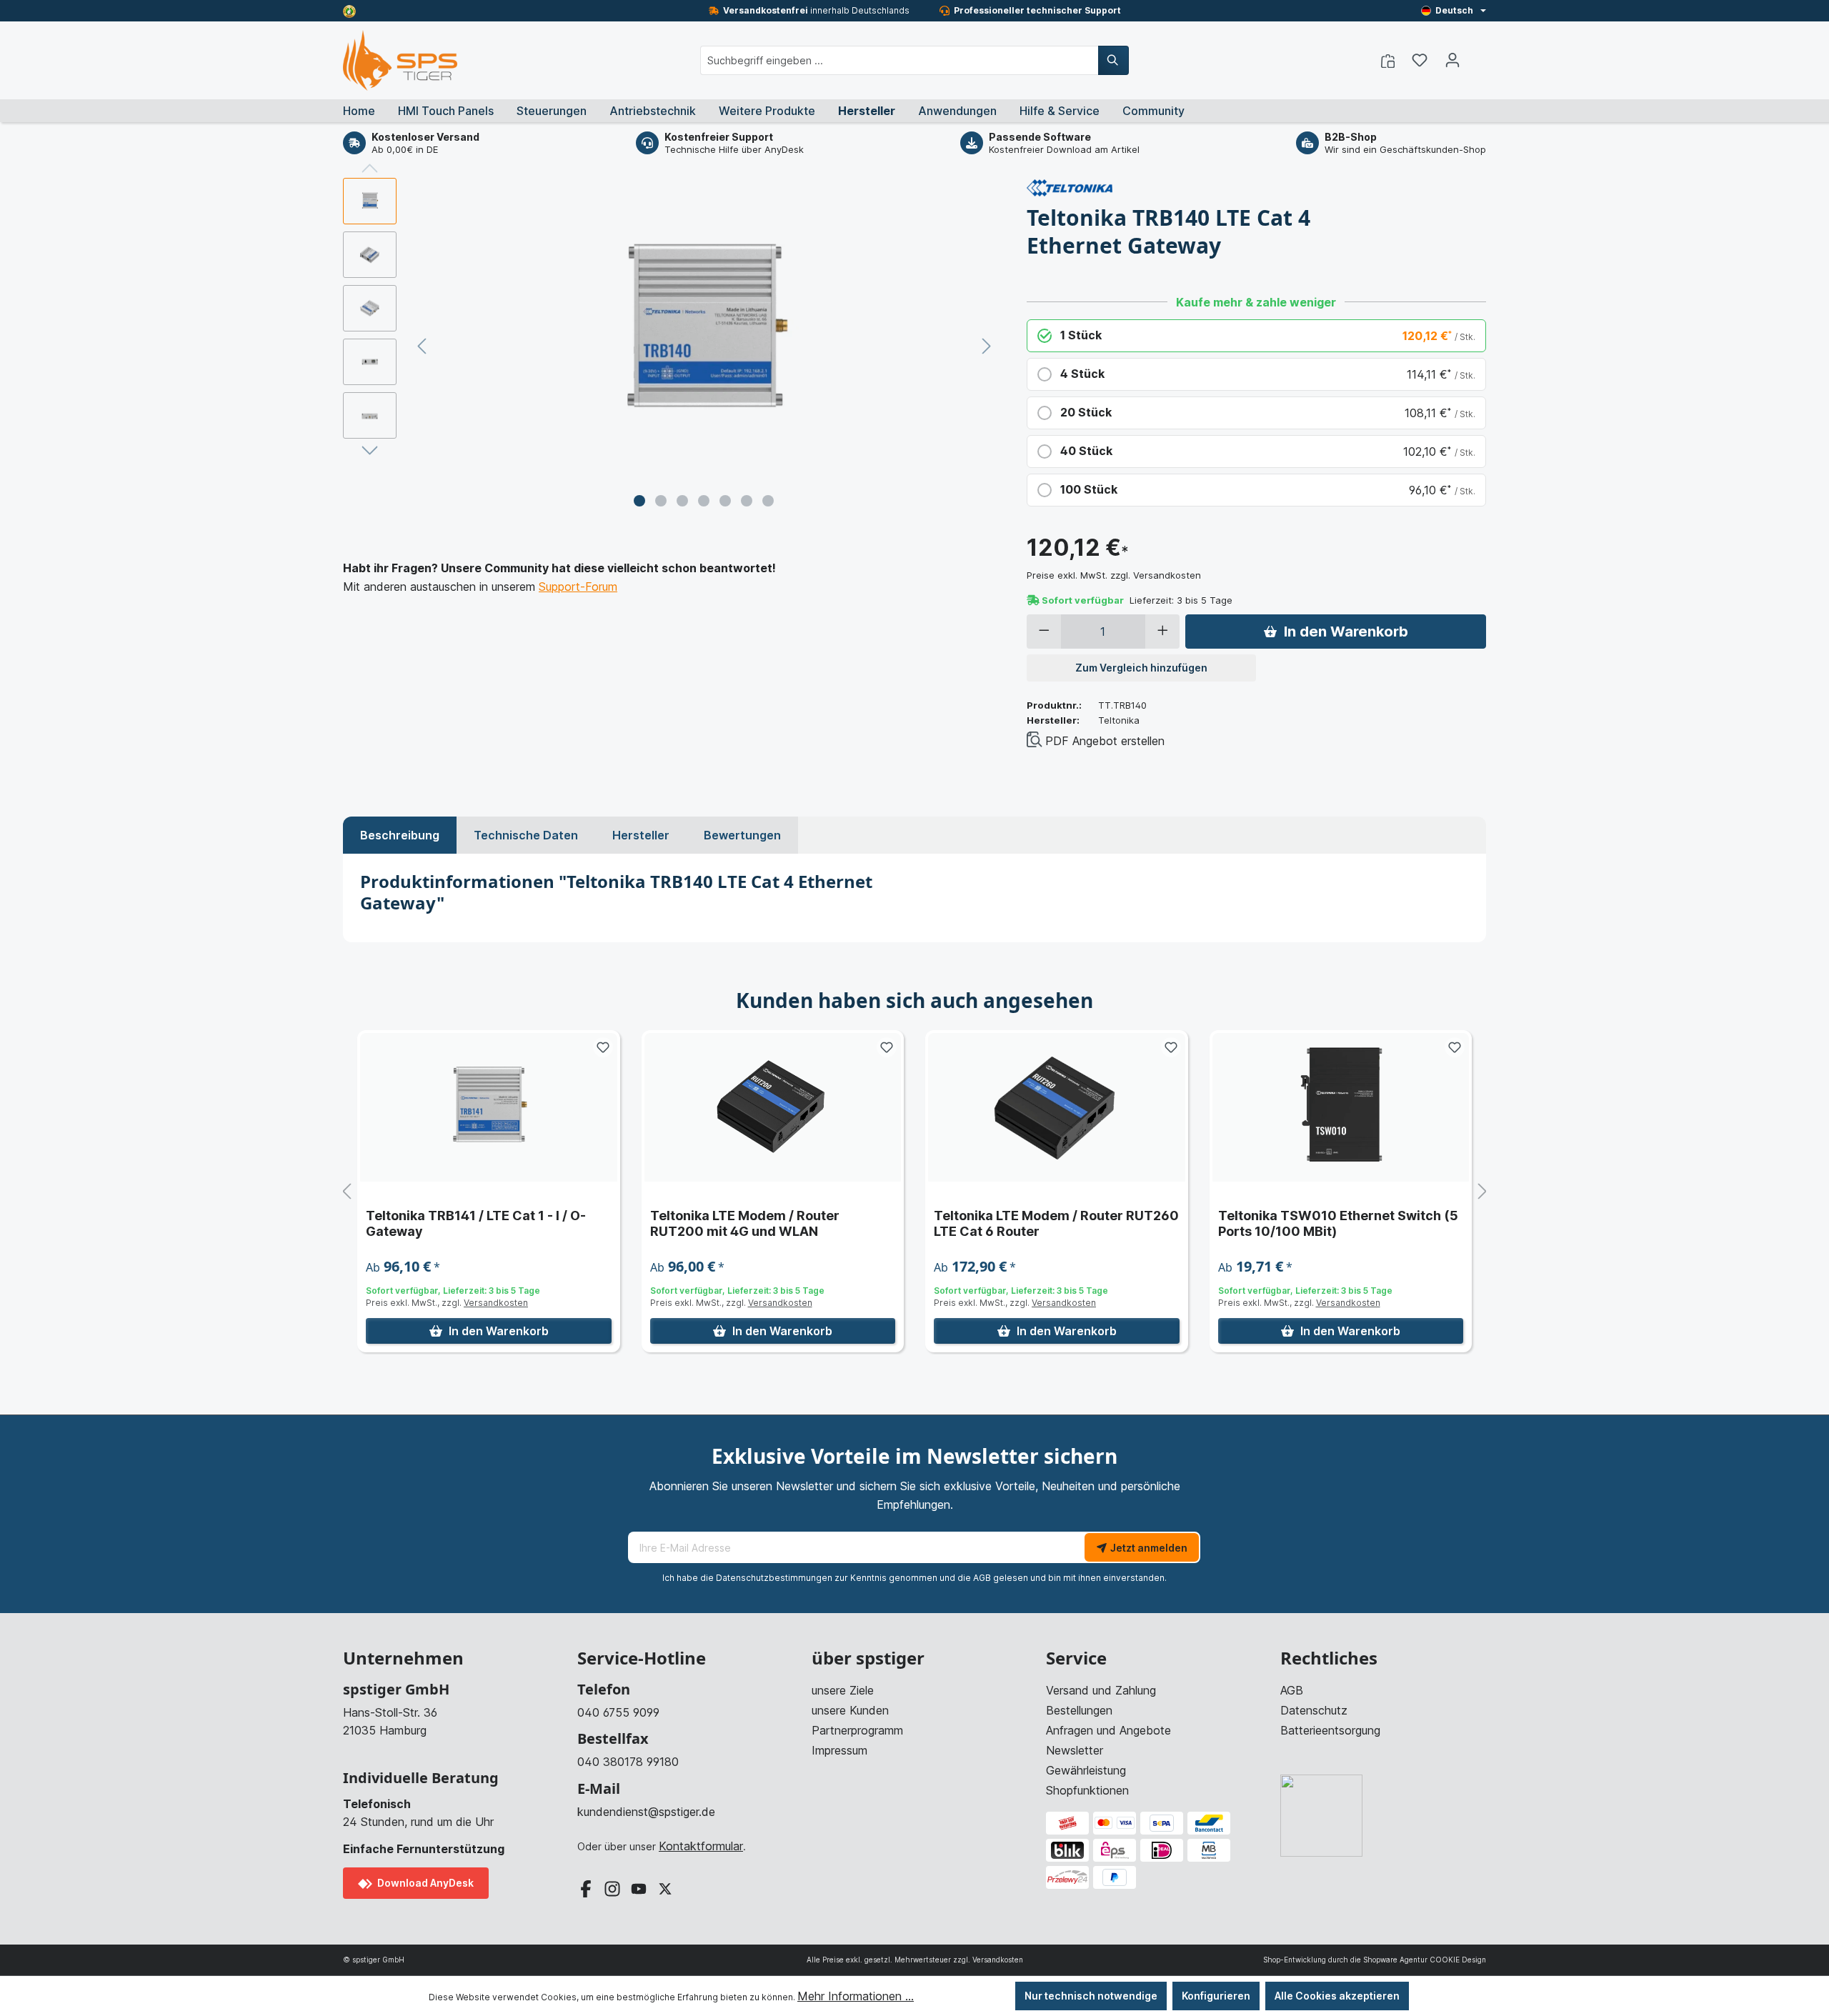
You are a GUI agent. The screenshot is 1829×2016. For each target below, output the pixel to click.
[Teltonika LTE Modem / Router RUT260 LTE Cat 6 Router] (1057, 1107)
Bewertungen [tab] (742, 835)
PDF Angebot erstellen (1105, 741)
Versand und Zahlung (1101, 1690)
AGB (982, 1578)
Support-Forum (578, 587)
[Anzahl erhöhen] (1163, 632)
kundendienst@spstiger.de (646, 1812)
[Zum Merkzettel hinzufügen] (603, 1047)
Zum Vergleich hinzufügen (1141, 668)
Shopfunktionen (1087, 1790)
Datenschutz (1314, 1710)
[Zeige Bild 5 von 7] (725, 501)
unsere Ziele (843, 1690)
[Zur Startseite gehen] (400, 60)
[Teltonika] (1070, 186)
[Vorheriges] (422, 346)
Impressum (839, 1750)
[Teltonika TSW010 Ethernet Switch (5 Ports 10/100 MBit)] (1341, 1107)
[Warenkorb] (1477, 56)
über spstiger (868, 1658)
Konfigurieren (1216, 1996)
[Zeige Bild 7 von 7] (768, 501)
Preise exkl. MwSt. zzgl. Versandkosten (1114, 575)
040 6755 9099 (618, 1712)
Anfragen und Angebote (1108, 1730)
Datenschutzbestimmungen (774, 1578)
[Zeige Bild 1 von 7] (639, 501)
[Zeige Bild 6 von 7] (747, 501)
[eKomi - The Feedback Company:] (349, 10)
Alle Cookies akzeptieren (1337, 1996)
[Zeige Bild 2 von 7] (661, 501)
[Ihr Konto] (1452, 60)
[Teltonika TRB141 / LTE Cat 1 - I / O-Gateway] (489, 1107)
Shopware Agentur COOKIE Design (1425, 1960)
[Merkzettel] (1420, 60)
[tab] (400, 835)
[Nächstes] (987, 346)
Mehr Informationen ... (856, 1996)
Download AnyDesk (424, 1883)
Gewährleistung (1086, 1770)
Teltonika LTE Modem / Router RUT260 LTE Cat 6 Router (1056, 1223)
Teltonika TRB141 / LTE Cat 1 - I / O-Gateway (476, 1223)
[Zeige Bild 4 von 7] (704, 501)
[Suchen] (1113, 60)
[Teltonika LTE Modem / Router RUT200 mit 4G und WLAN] (773, 1107)
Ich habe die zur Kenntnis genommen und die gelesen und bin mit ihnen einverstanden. (914, 1578)
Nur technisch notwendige (1091, 1996)
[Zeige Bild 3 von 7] (682, 501)
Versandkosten (496, 1303)
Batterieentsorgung (1330, 1730)
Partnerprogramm (857, 1730)
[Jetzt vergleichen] (1388, 60)
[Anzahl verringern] (1044, 632)
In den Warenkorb (1346, 632)
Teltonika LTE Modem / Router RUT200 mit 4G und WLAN (745, 1223)
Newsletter (1075, 1750)
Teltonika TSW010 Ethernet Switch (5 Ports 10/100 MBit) (1338, 1223)
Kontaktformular (701, 1846)
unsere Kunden (850, 1710)
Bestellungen (1079, 1710)
